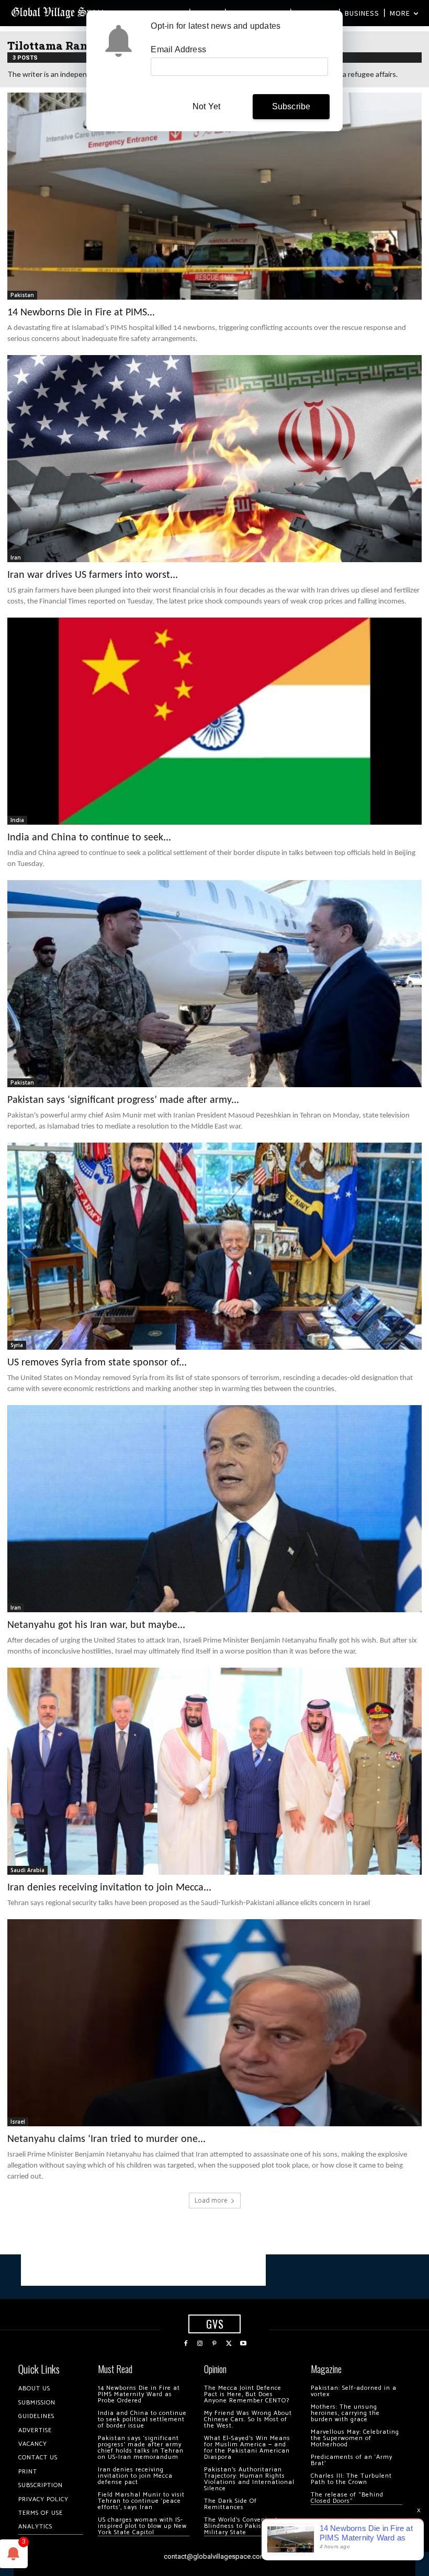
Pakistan (22, 295)
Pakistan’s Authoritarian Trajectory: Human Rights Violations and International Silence (249, 2479)
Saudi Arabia (27, 1870)
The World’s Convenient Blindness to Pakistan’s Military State (241, 2526)
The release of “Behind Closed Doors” (347, 2498)
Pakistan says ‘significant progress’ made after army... (123, 1100)
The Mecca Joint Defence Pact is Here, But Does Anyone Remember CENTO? (247, 2394)
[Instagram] (200, 2344)
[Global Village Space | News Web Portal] (59, 12)
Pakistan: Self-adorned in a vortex (354, 2391)
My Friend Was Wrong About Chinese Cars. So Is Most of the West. (248, 2419)
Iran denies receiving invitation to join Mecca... (109, 1888)
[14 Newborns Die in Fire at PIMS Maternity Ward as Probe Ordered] (214, 196)
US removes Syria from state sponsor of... (97, 1363)
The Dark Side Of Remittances (230, 2504)
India (17, 820)
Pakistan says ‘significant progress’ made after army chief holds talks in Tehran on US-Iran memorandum (141, 2448)
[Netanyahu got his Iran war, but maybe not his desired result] (214, 1509)
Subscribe (291, 106)
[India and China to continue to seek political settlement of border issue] (214, 721)
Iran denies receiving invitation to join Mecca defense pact (135, 2476)
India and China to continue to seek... (89, 838)
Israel (18, 2122)
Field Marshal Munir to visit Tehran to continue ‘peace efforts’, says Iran (141, 2501)
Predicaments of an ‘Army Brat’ (352, 2460)
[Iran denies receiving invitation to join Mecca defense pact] (214, 1771)
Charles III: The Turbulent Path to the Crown (351, 2479)
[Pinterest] (214, 2344)
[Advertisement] (143, 2270)
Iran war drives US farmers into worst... (93, 575)
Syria (17, 1345)
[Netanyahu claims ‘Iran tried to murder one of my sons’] (214, 2023)
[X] (229, 2344)
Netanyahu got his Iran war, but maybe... (96, 1625)
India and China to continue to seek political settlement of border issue (142, 2419)
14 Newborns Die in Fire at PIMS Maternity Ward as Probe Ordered (139, 2394)
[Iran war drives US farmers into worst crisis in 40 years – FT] (214, 459)
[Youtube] (243, 2344)
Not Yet (206, 106)
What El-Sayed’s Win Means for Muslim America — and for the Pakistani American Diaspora (247, 2448)
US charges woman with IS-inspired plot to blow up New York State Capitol (142, 2526)
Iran (16, 557)
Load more (211, 2200)
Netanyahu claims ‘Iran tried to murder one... (106, 2139)
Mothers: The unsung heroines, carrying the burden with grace (345, 2413)
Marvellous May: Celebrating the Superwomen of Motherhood (355, 2438)
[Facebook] (186, 2344)
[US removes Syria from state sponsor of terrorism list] (214, 1246)
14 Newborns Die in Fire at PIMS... (81, 313)
